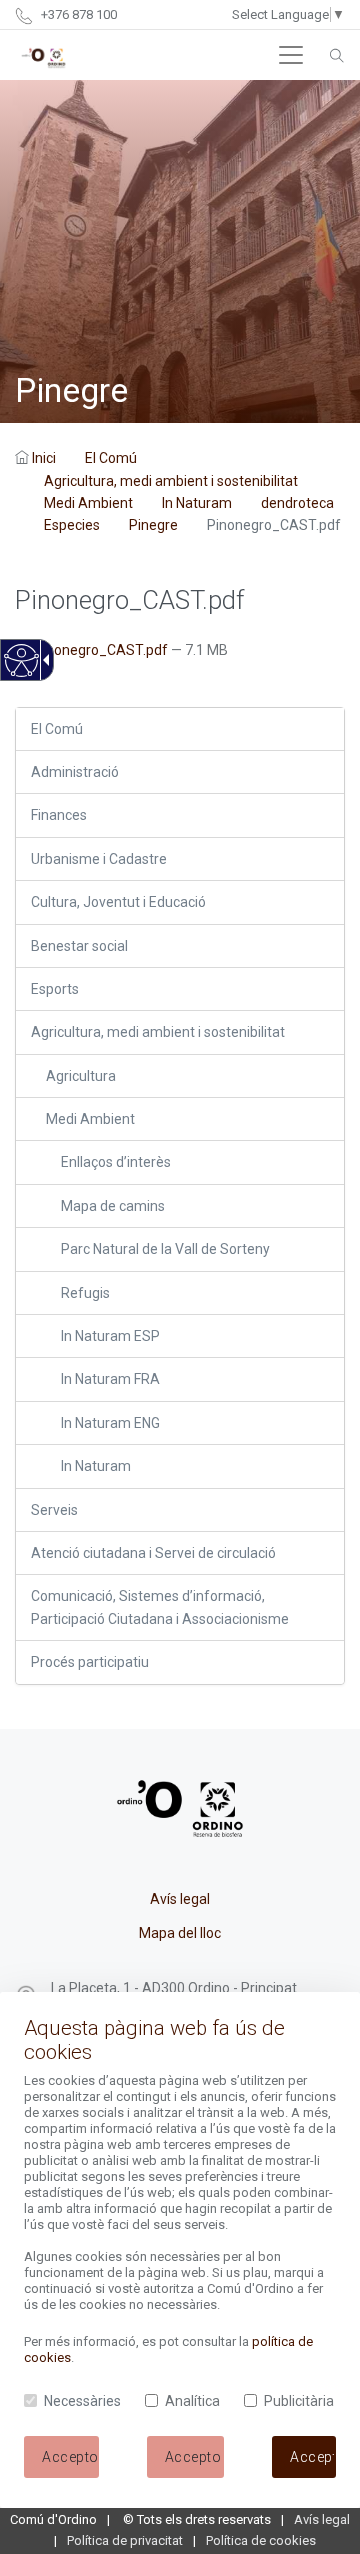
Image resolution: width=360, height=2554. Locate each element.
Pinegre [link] (153, 525)
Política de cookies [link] (261, 2540)
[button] (291, 55)
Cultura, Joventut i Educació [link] (118, 902)
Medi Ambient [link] (88, 503)
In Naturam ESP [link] (110, 1336)
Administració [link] (75, 772)
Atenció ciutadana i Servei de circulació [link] (153, 1553)
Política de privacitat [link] (125, 2540)
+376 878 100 (77, 14)
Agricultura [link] (81, 1076)
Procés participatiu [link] (90, 1662)
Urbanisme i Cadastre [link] (99, 859)
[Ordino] (43, 55)
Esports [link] (55, 989)
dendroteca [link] (297, 503)
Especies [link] (72, 525)
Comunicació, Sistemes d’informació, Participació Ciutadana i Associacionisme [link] (160, 1607)
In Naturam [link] (197, 503)
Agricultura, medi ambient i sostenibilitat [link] (171, 481)
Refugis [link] (85, 1293)
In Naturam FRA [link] (110, 1379)
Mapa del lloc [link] (180, 1933)
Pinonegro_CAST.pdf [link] (101, 650)
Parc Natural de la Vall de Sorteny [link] (165, 1249)
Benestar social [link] (79, 946)
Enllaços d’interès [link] (116, 1162)
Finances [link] (59, 815)
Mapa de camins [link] (113, 1206)
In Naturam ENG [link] (110, 1423)
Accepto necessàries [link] (195, 2457)
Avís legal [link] (180, 1899)
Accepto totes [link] (313, 2457)
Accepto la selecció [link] (70, 2457)
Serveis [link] (54, 1510)
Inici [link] (44, 458)
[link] (20, 671)
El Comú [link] (111, 458)
